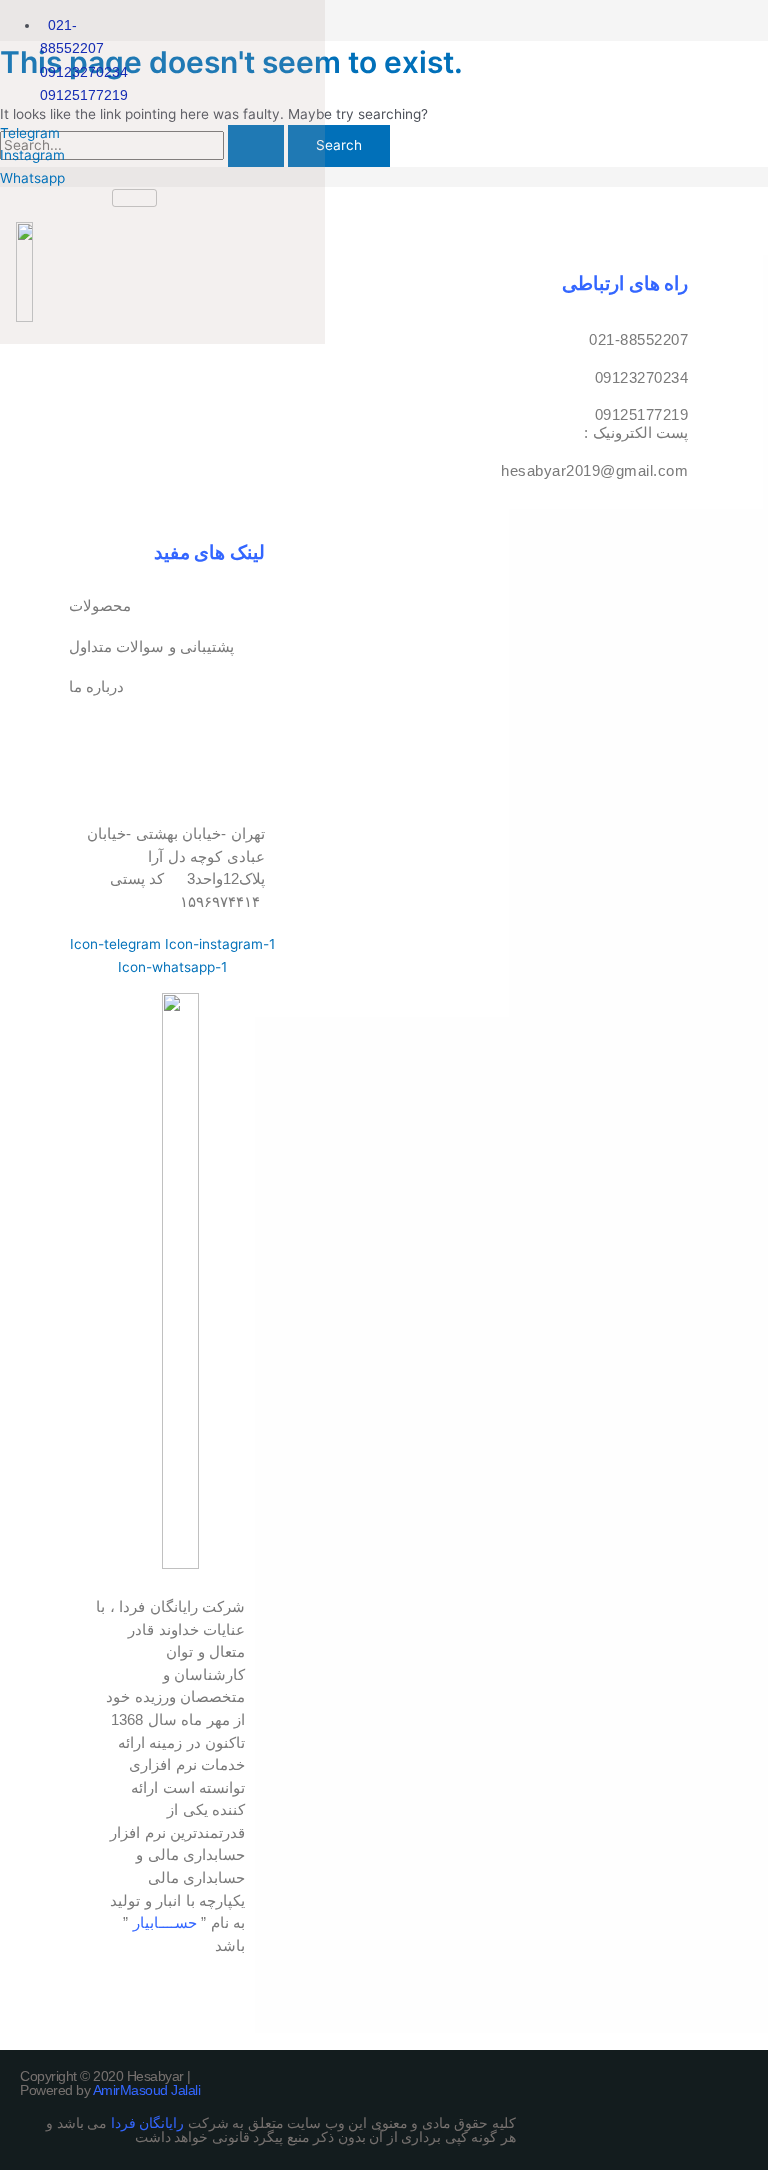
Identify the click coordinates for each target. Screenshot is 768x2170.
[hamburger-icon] (134, 198)
